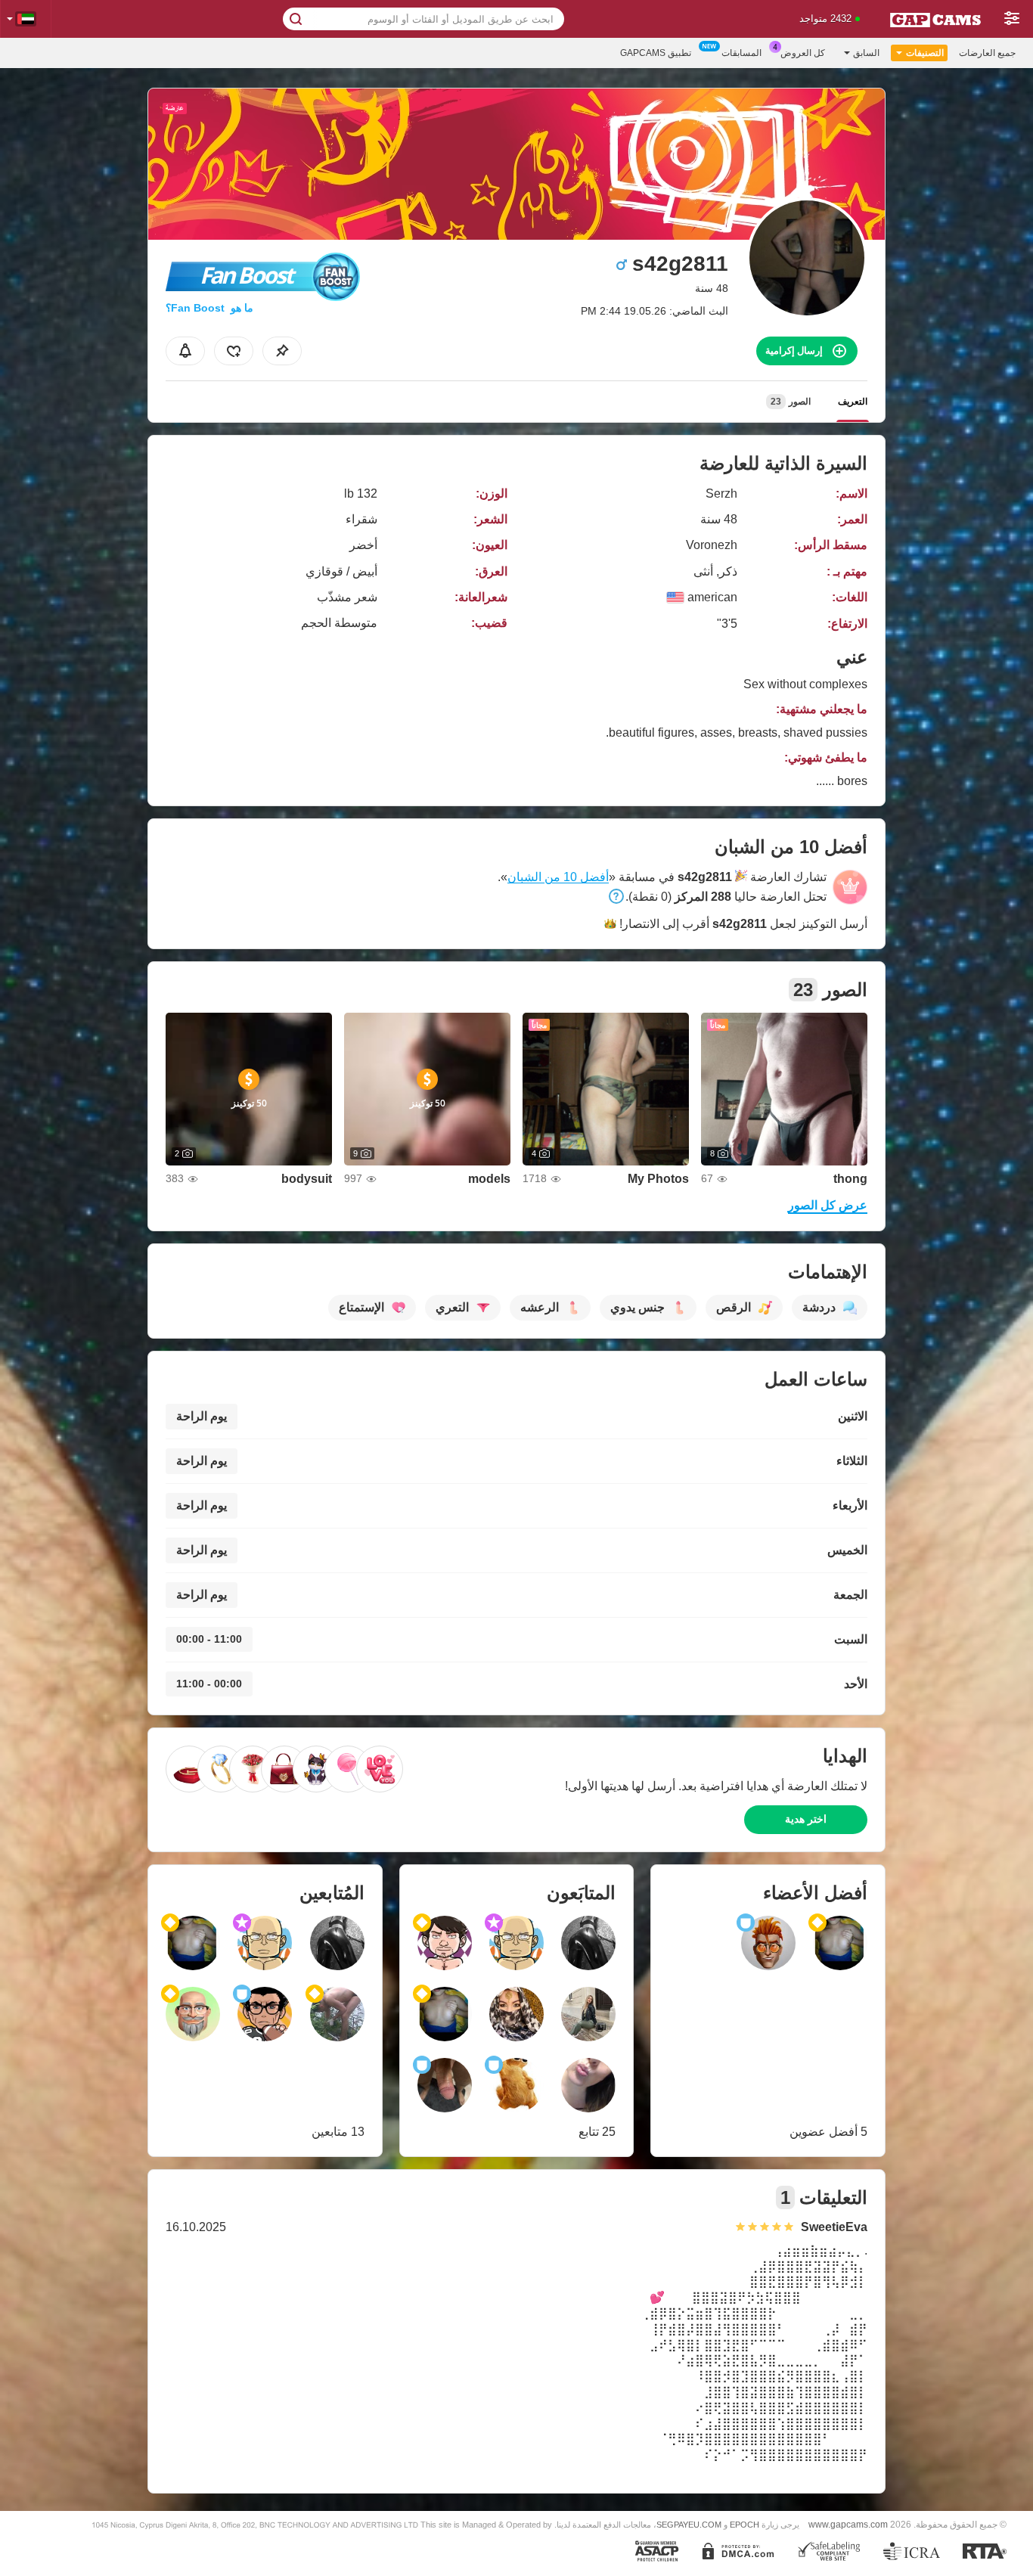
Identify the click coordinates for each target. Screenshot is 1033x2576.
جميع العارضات (987, 53)
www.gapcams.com (848, 2524)
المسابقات (741, 53)
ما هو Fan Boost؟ (209, 308)
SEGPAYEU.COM (689, 2525)
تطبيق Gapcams (656, 53)
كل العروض (803, 53)
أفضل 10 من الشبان (558, 877)
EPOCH (745, 2525)
